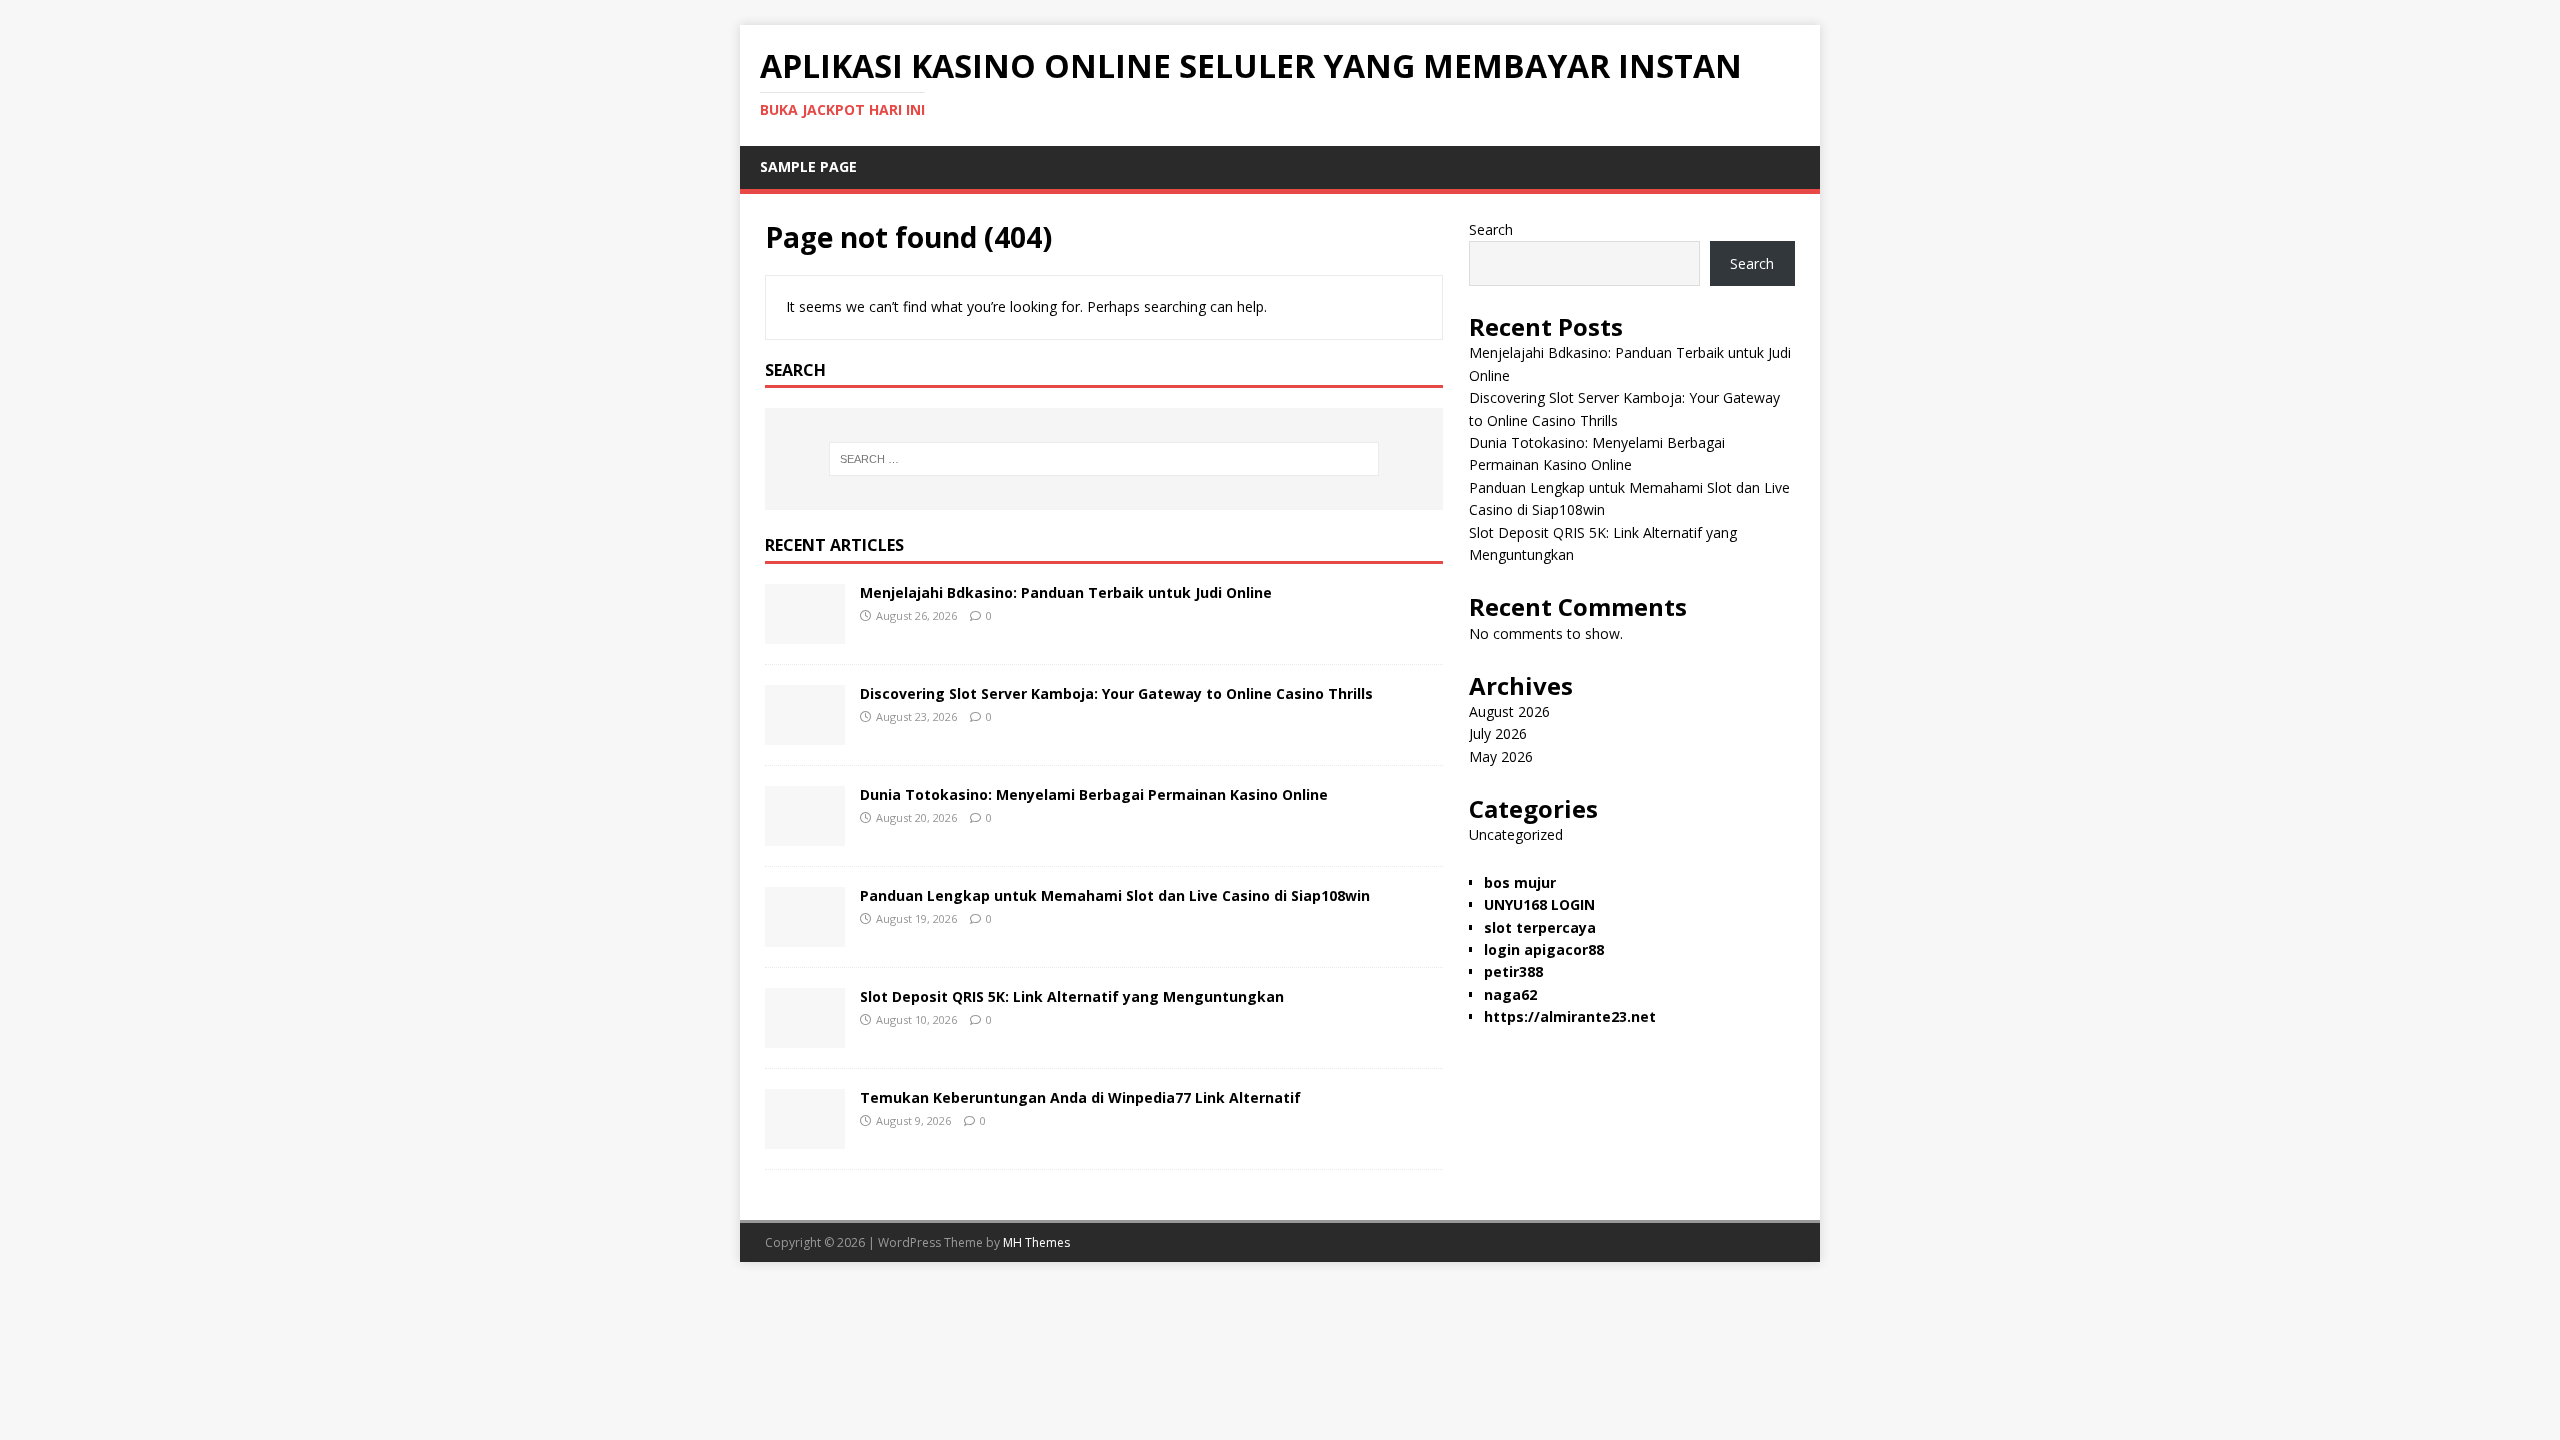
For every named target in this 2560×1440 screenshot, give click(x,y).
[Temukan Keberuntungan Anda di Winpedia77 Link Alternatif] (805, 1137)
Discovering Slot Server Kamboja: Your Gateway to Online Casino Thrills (1116, 693)
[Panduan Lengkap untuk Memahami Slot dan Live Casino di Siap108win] (805, 935)
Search (1491, 229)
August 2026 (1509, 711)
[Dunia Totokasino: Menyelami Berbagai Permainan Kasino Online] (805, 834)
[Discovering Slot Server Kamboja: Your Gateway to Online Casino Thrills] (805, 733)
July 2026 (1498, 733)
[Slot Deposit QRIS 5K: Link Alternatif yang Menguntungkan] (805, 1036)
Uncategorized (1516, 834)
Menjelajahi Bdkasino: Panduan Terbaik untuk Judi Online (1066, 592)
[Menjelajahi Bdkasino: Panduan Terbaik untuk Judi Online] (805, 632)
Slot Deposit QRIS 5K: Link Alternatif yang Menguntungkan (1072, 996)
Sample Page (808, 166)
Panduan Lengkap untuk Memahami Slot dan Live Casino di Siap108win (1115, 895)
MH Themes (1036, 1242)
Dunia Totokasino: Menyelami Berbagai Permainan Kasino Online (1094, 794)
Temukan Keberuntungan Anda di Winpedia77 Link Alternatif (1080, 1097)
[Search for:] (1104, 459)
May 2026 (1501, 756)
